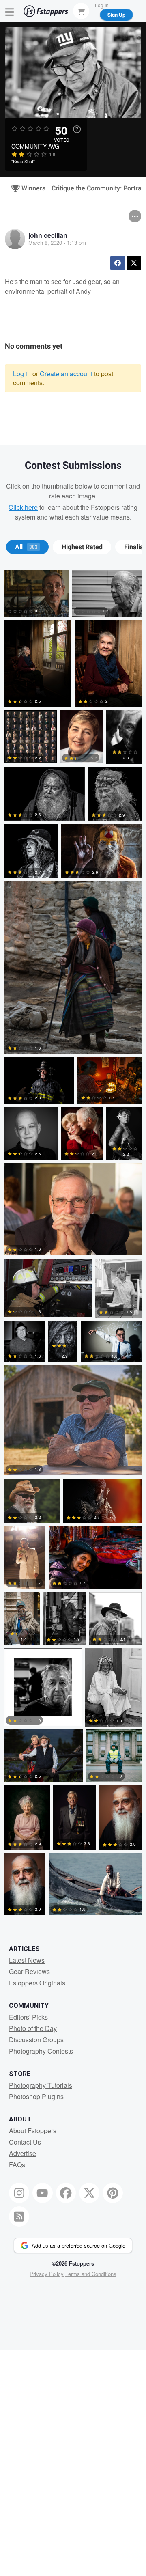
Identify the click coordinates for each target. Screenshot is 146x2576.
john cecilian (48, 235)
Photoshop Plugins (36, 2096)
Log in (22, 374)
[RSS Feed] (19, 2216)
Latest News (27, 1960)
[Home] (46, 11)
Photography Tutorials (41, 2085)
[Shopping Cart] (81, 11)
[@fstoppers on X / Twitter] (89, 2193)
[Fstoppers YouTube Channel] (43, 2193)
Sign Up (116, 15)
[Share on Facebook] (118, 263)
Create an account (66, 374)
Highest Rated (82, 547)
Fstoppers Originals (37, 1983)
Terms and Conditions (91, 2274)
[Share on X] (134, 263)
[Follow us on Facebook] (66, 2193)
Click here (23, 507)
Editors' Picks (28, 2017)
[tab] (27, 547)
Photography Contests (41, 2051)
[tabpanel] (73, 1244)
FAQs (17, 2165)
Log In (102, 5)
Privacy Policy (47, 2274)
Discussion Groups (36, 2040)
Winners (30, 188)
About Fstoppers (33, 2131)
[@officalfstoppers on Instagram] (19, 2193)
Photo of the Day (33, 2028)
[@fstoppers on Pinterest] (113, 2193)
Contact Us (25, 2142)
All (26, 547)
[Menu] (10, 11)
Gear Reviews (29, 1971)
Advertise (23, 2153)
